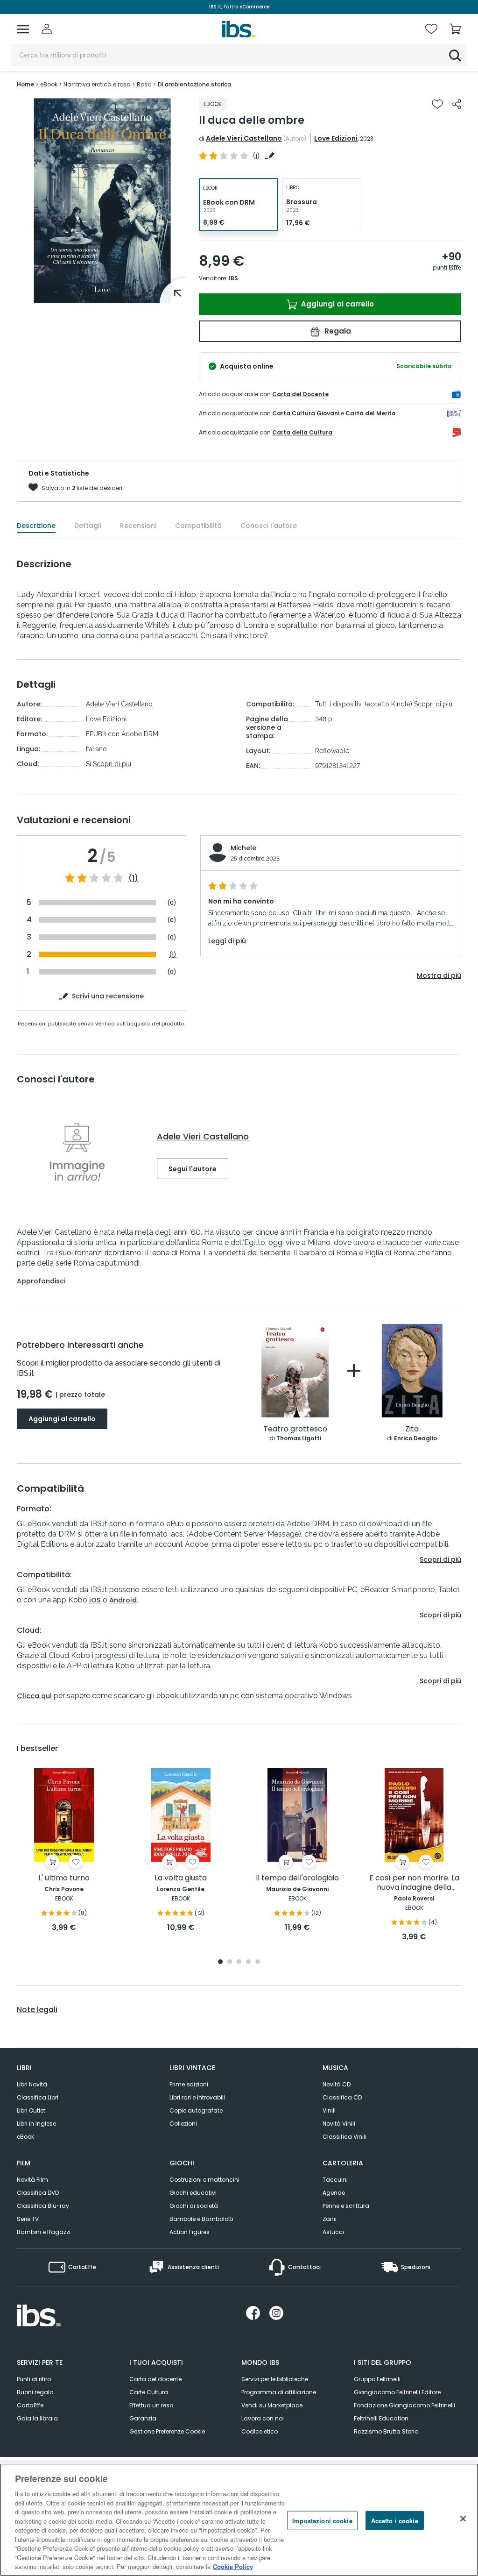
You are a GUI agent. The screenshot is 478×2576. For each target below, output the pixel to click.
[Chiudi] (463, 2519)
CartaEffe (30, 2405)
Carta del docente (155, 2379)
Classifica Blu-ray (43, 2206)
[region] (239, 2520)
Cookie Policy (233, 2566)
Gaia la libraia (37, 2418)
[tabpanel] (64, 1851)
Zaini (330, 2219)
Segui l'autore (193, 1169)
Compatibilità (198, 526)
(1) (133, 878)
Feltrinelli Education (381, 2418)
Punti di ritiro (34, 2379)
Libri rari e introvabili (197, 2097)
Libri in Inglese (36, 2124)
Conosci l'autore (269, 526)
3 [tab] (239, 1962)
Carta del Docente (300, 394)
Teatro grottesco (295, 1429)
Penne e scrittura (346, 2206)
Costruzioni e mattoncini (204, 2180)
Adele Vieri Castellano (244, 138)
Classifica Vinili (344, 2137)
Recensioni (138, 526)
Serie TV (28, 2219)
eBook (25, 2137)
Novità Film (32, 2180)
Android (123, 1600)
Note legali (37, 2010)
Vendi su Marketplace (272, 2405)
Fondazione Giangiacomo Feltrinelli (404, 2405)
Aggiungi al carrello (337, 304)
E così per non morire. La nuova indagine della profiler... (414, 1883)
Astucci (333, 2232)
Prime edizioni (189, 2084)
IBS (233, 278)
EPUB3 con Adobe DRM (122, 734)
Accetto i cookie (395, 2520)
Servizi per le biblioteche (275, 2379)
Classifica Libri (38, 2097)
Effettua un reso (151, 2405)
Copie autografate (196, 2110)
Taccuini (335, 2180)
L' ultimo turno (64, 1878)
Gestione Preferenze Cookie (167, 2431)
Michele (243, 848)
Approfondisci (41, 1281)
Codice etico (260, 2431)
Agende (334, 2193)
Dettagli (88, 526)
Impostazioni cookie (322, 2520)
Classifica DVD (38, 2193)
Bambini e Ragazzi (44, 2232)
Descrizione (36, 526)
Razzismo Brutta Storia (386, 2431)
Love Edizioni (336, 138)
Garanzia (143, 2418)
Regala (337, 331)
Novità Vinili (339, 2124)
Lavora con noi (263, 2418)
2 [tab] (230, 1962)
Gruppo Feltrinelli (377, 2379)
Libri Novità (32, 2084)
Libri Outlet (31, 2110)
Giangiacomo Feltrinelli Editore (397, 2392)
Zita (412, 1429)
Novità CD (337, 2084)
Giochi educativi (193, 2193)
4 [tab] (248, 1962)
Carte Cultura (149, 2392)
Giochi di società (194, 2206)
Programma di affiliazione (279, 2392)
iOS (95, 1600)
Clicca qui (34, 1696)
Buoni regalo (35, 2392)
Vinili (329, 2110)
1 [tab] (220, 1962)
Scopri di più (112, 764)
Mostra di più (439, 975)
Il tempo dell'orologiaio (297, 1878)
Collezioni (183, 2124)
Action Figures (190, 2232)
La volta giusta (181, 1878)
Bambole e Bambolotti (201, 2219)
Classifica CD (342, 2097)
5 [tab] (258, 1962)
